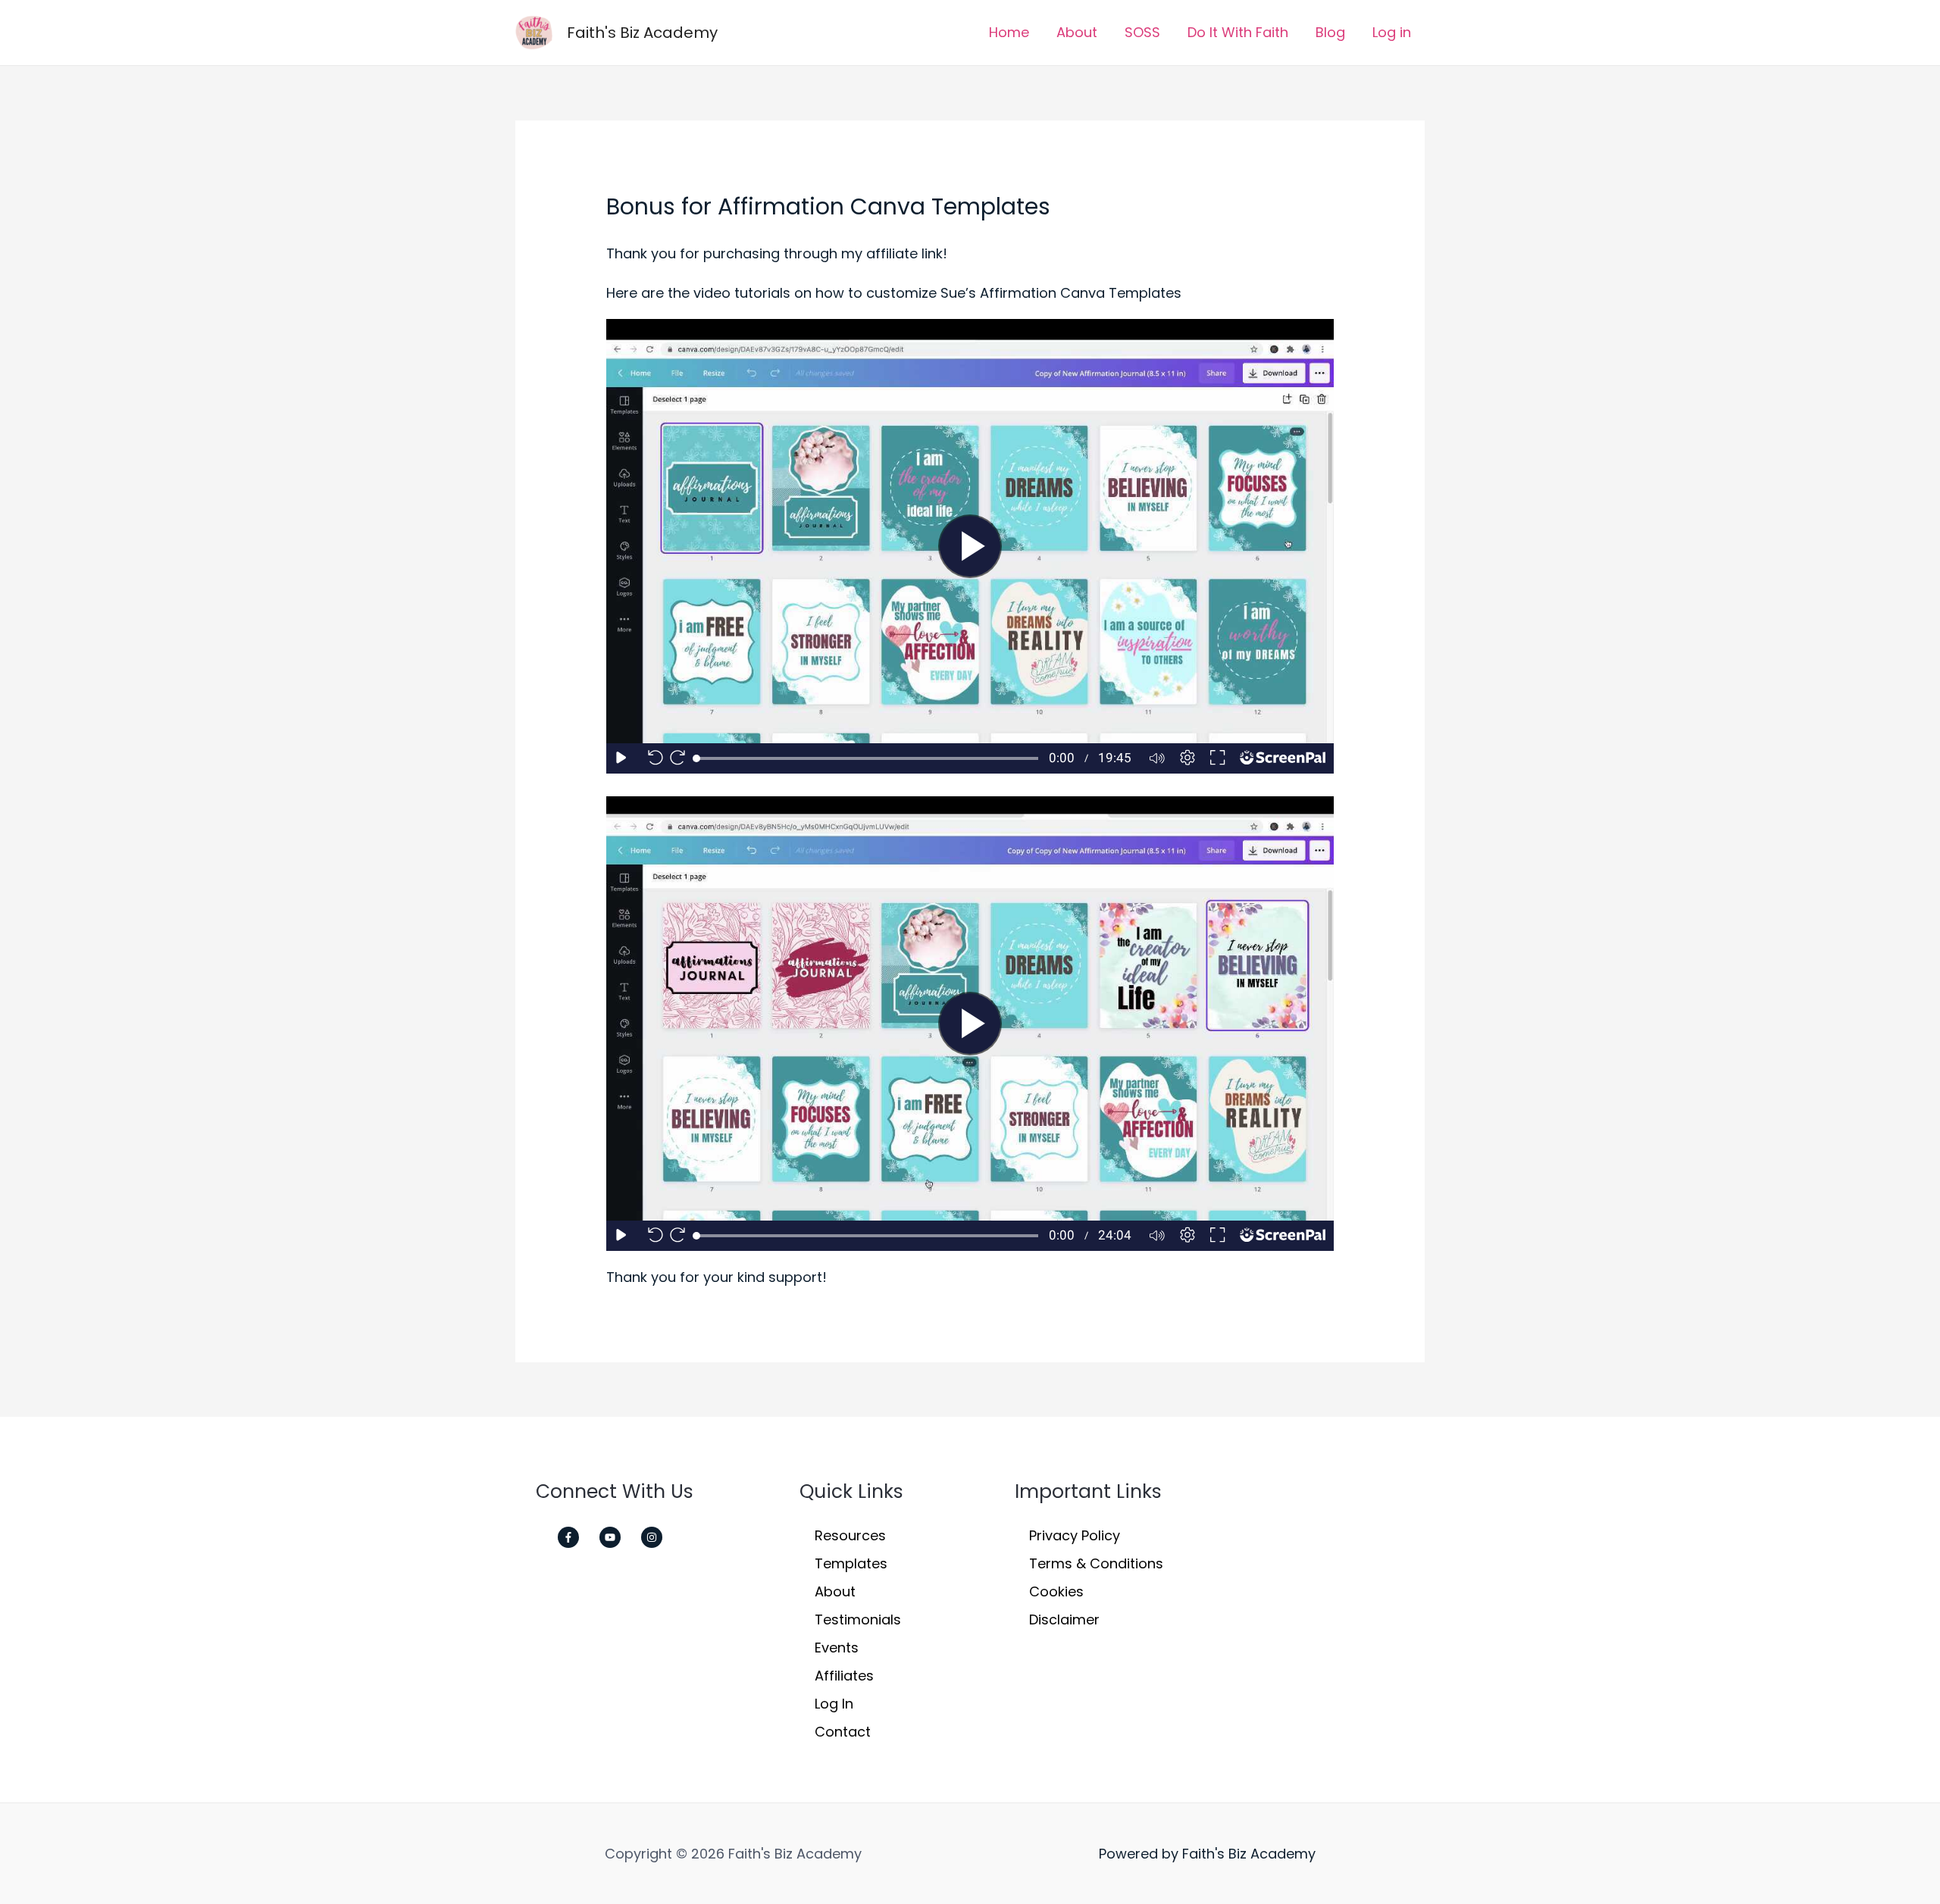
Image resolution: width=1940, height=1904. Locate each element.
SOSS (1142, 32)
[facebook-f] (577, 1537)
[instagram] (656, 1537)
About (1077, 32)
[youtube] (618, 1537)
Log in (1392, 32)
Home (1009, 32)
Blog (1330, 32)
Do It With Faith (1238, 32)
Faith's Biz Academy (642, 33)
